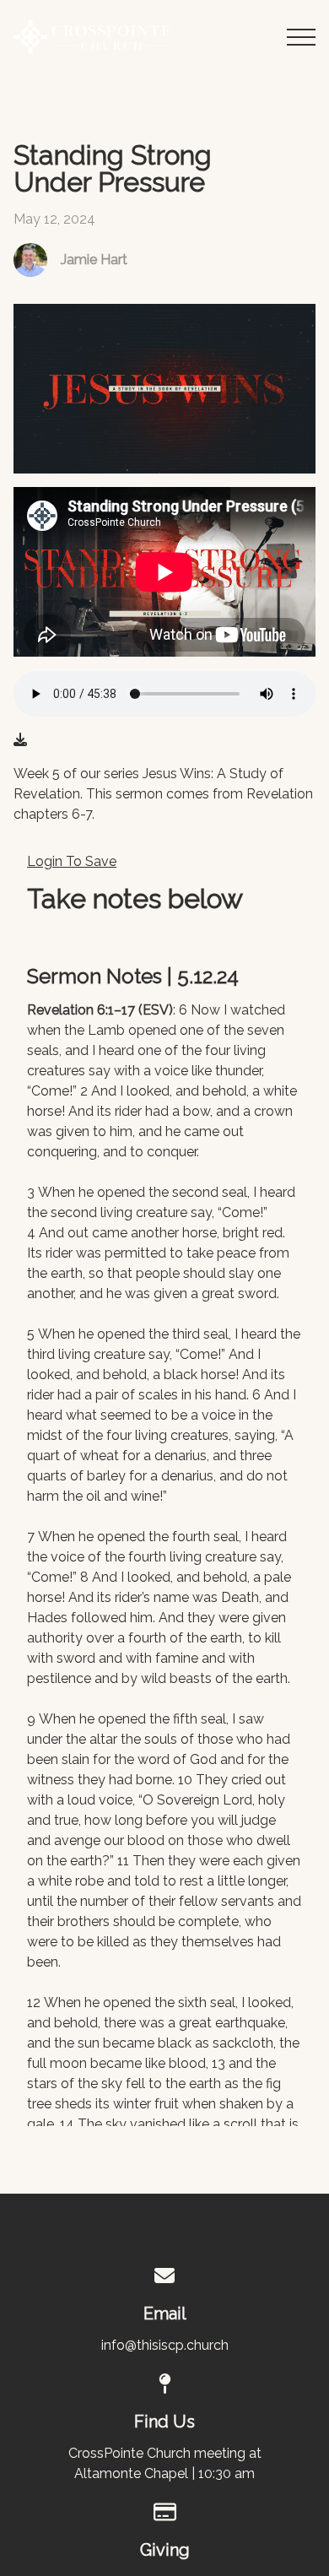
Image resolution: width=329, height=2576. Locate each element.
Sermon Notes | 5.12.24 (133, 977)
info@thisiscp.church (165, 2345)
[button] (301, 37)
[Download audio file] (20, 740)
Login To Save (72, 861)
